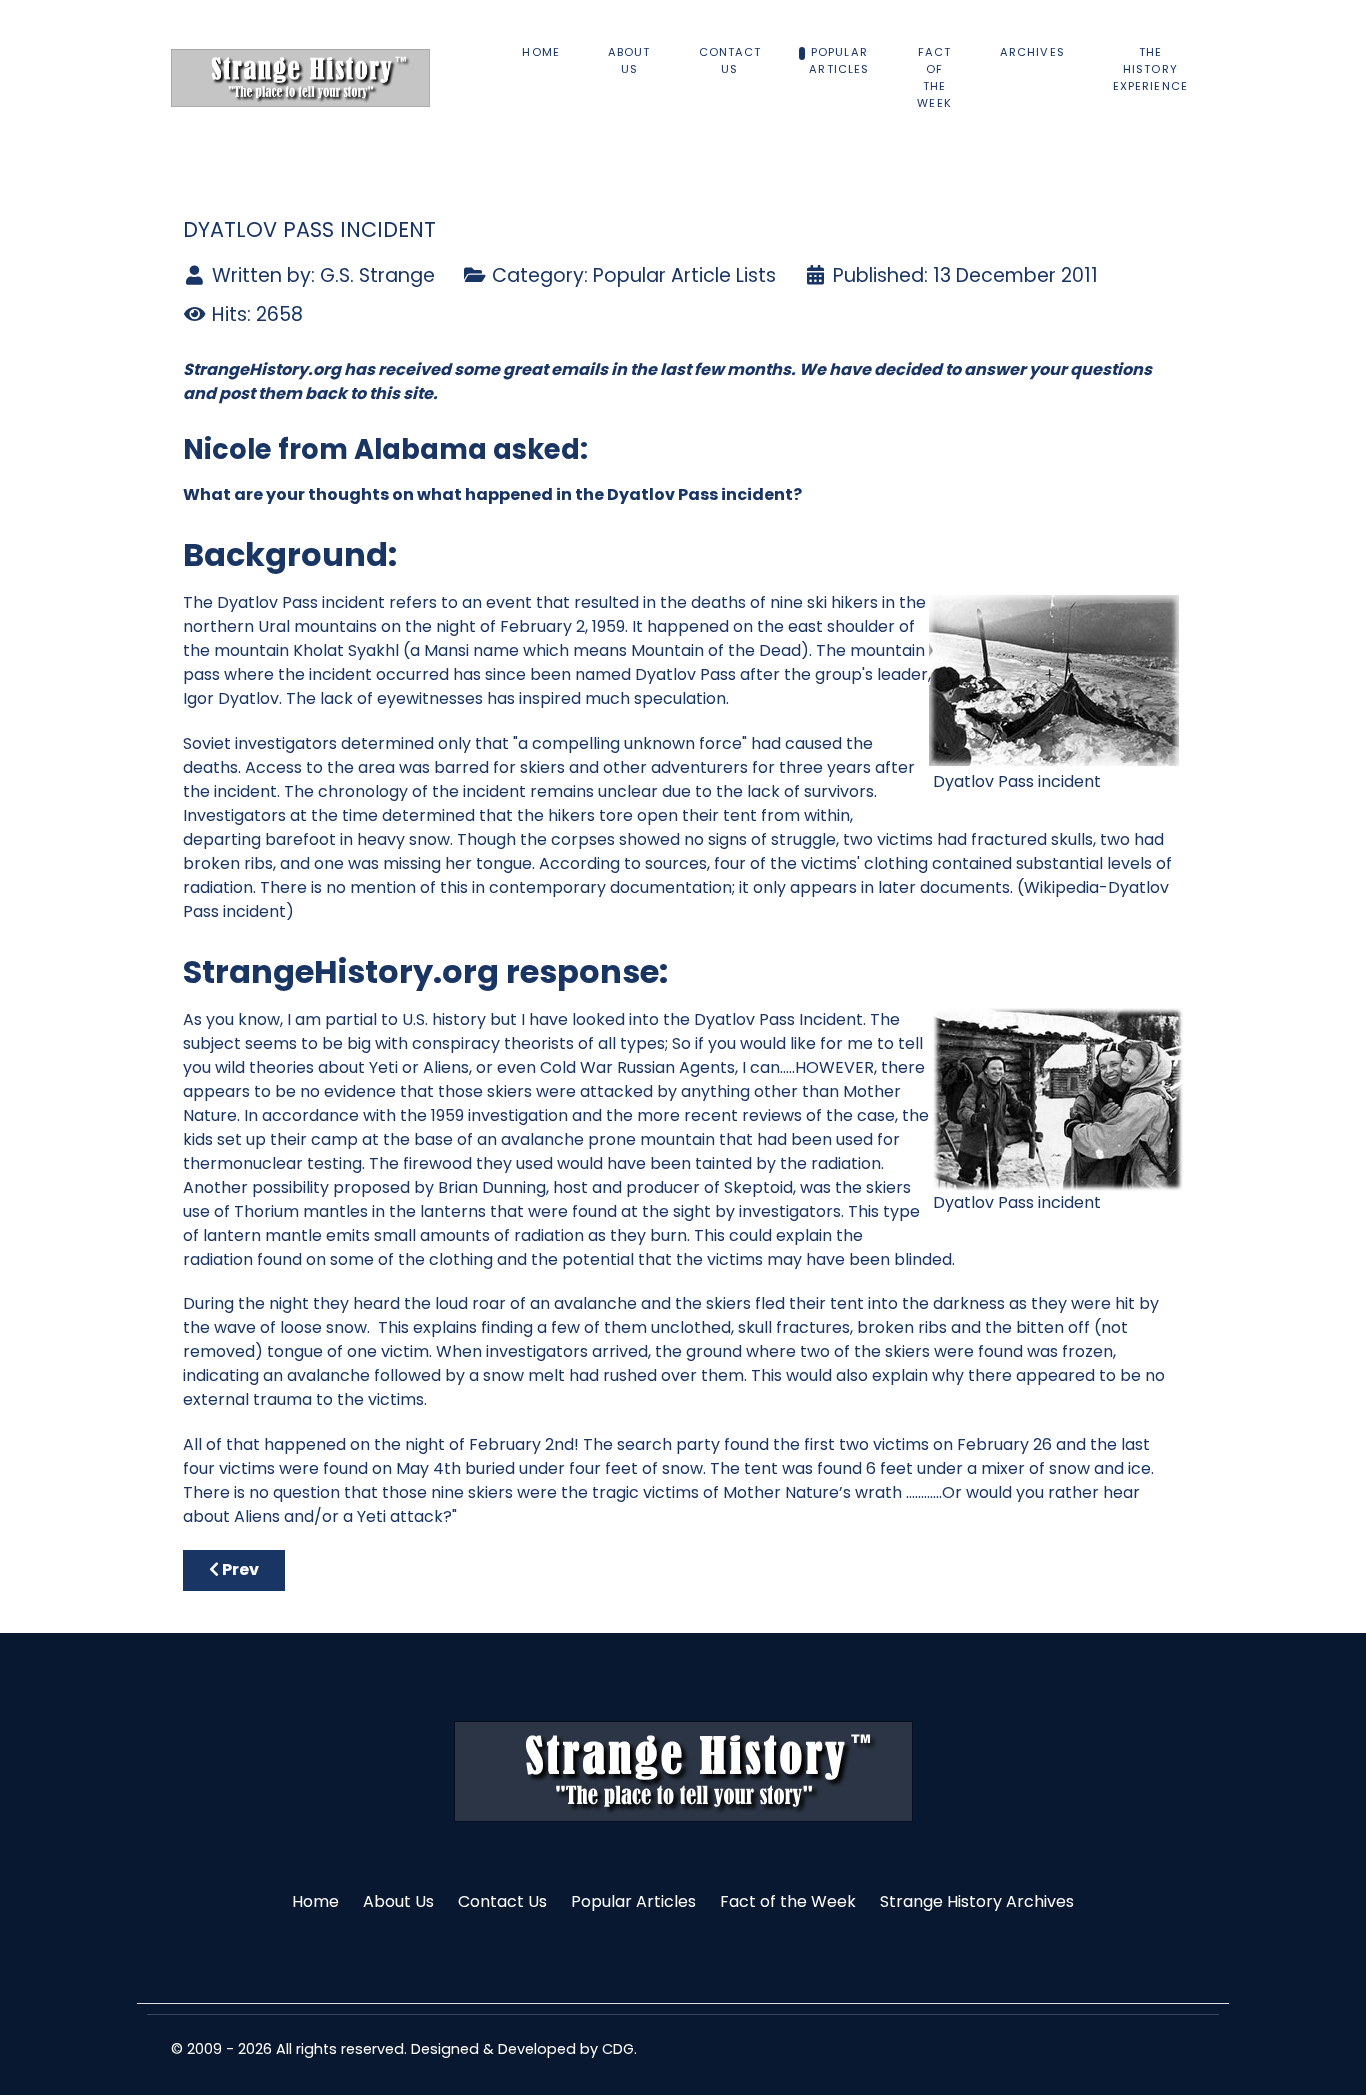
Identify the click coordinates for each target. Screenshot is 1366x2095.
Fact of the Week (788, 1901)
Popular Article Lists (684, 275)
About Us (398, 1901)
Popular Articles (633, 1901)
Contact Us (502, 1901)
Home (315, 1901)
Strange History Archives (977, 1901)
